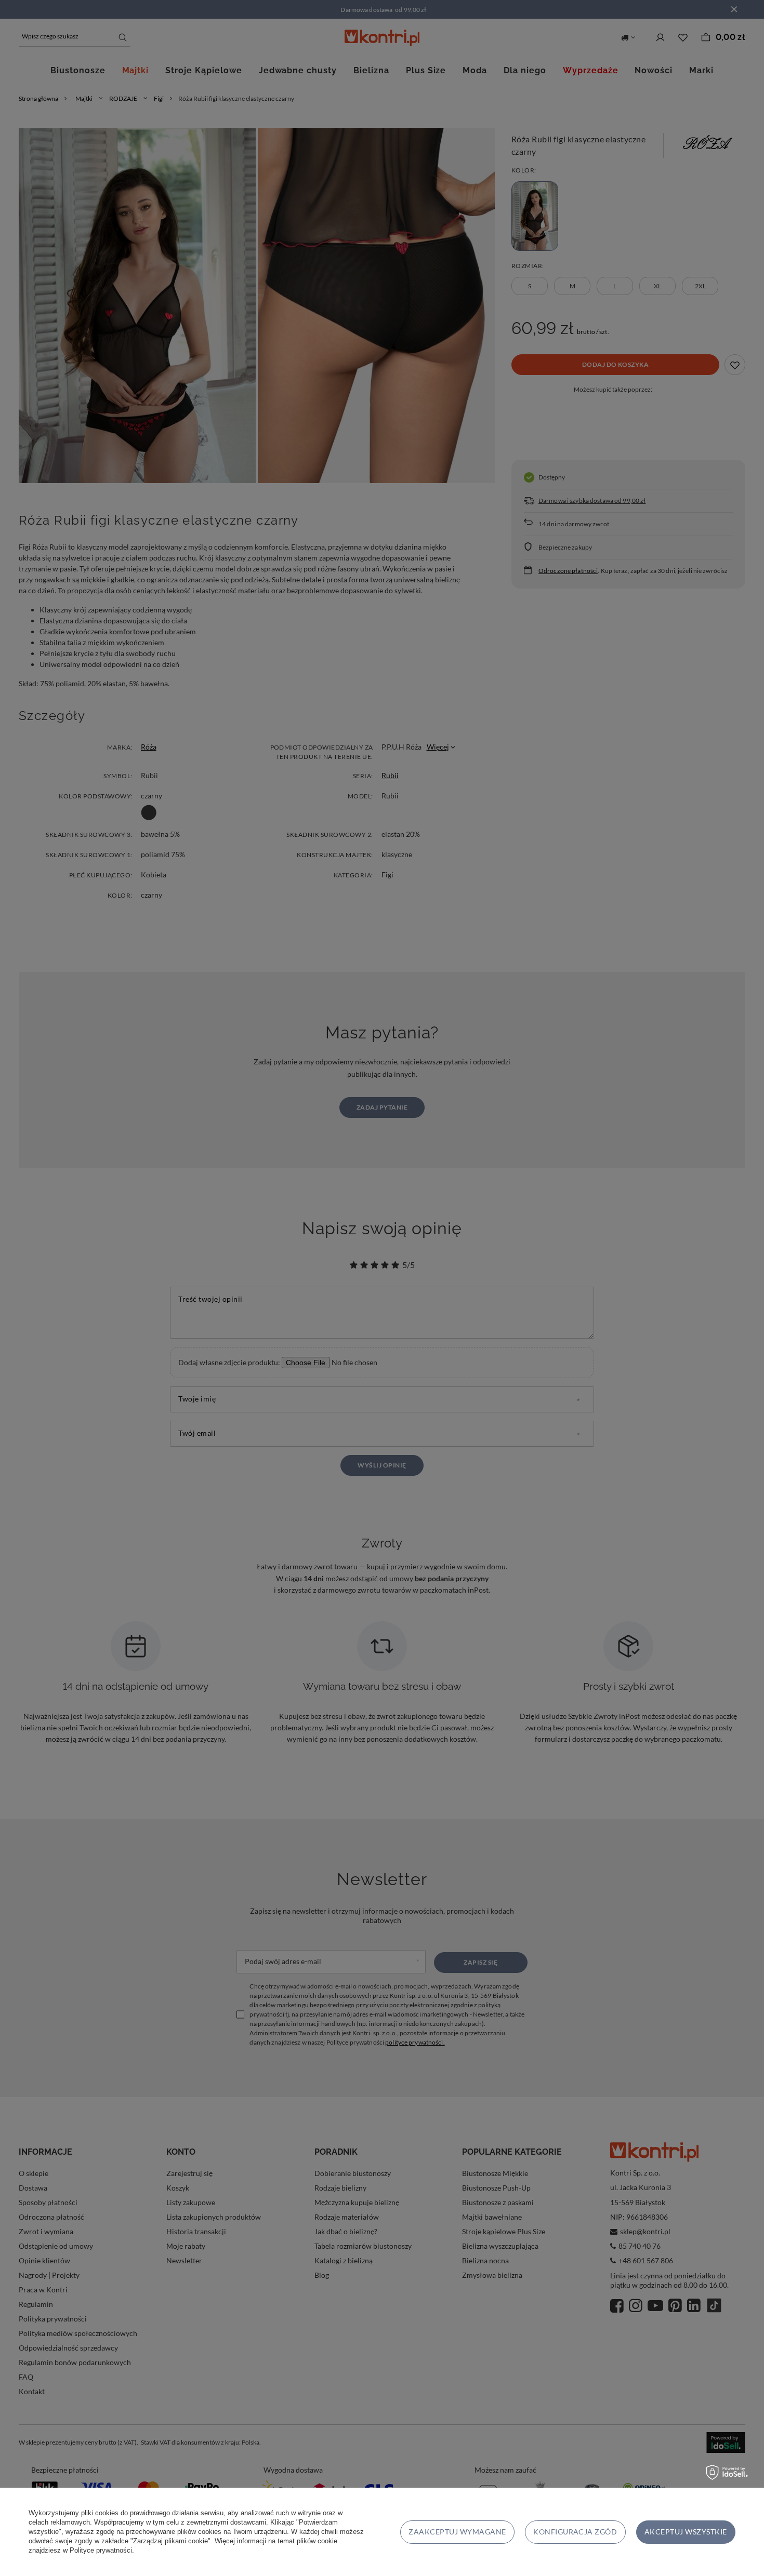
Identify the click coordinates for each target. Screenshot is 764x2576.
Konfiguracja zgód (575, 2532)
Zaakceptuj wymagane (457, 2532)
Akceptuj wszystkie (686, 2532)
